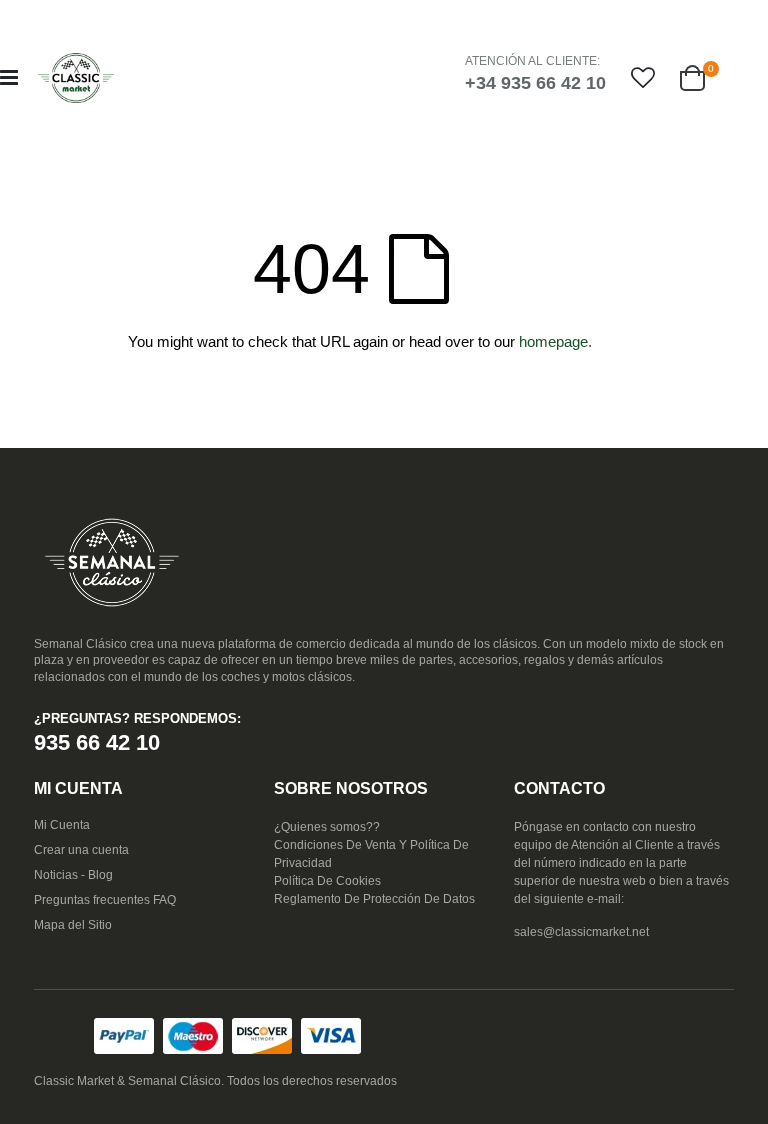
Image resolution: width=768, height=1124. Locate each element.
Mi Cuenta (62, 825)
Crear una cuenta (81, 850)
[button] (643, 78)
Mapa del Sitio (73, 925)
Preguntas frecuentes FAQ (105, 900)
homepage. (555, 341)
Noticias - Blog (73, 875)
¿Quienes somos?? (327, 827)
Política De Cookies (327, 881)
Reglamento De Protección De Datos (374, 899)
